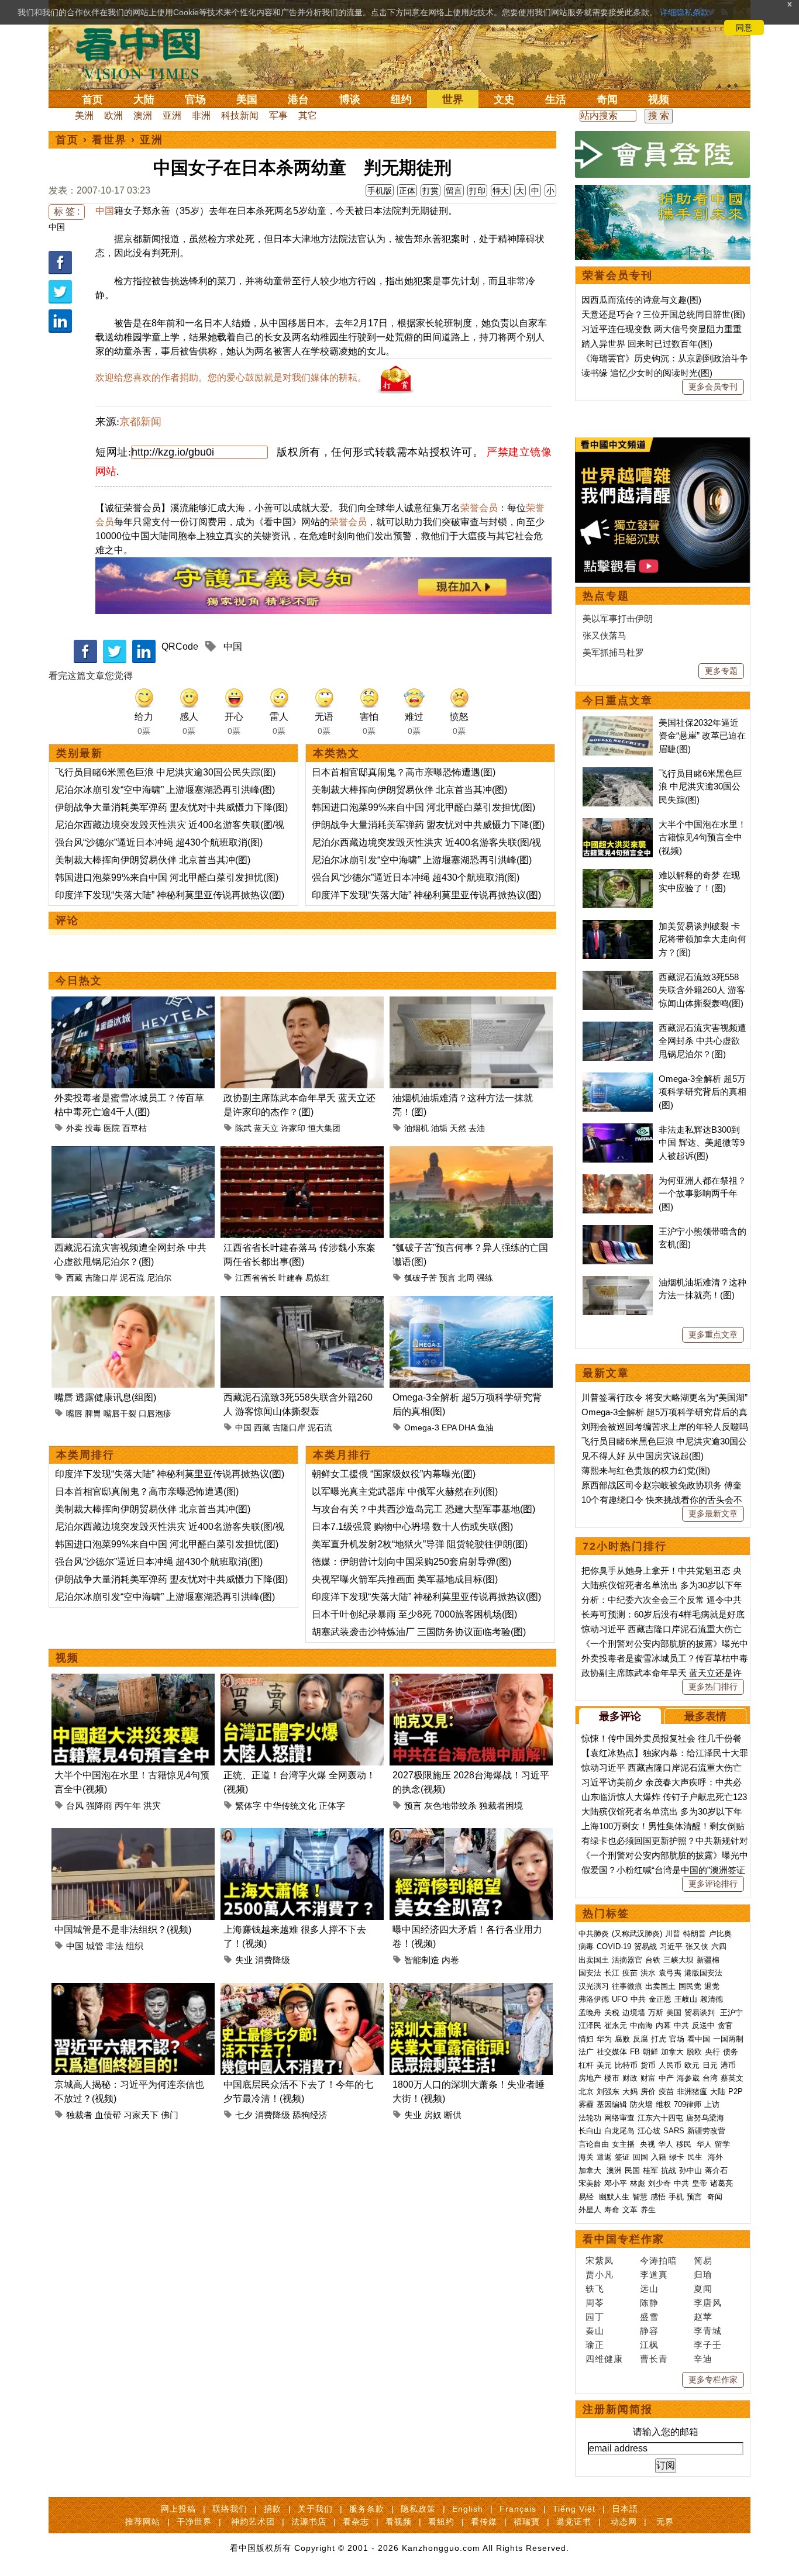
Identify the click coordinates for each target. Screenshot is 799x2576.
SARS (674, 2131)
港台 (298, 99)
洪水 (648, 1973)
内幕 (663, 2025)
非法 (115, 1946)
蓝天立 (266, 1128)
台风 (75, 1806)
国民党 (690, 1986)
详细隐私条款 (684, 12)
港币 (728, 2065)
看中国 (145, 53)
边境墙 (634, 2013)
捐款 (273, 2509)
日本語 (625, 2509)
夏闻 (703, 2289)
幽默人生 (614, 2197)
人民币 (670, 2065)
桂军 (650, 2170)
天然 (458, 1128)
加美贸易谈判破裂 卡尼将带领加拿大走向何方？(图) (702, 939)
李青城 (708, 2331)
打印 (477, 191)
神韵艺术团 (253, 2522)
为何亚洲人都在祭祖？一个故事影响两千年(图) (702, 1194)
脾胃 (93, 1413)
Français (518, 2509)
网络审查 (619, 2118)
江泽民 (590, 2025)
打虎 (659, 2039)
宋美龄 (590, 2183)
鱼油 (485, 1427)
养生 (648, 2210)
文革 (630, 2210)
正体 (407, 191)
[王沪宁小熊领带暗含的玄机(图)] (618, 1231)
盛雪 (649, 2317)
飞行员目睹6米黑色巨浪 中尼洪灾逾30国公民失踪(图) (165, 772)
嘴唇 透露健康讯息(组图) (105, 1397)
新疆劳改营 (706, 2131)
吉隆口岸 (101, 1278)
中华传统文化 (290, 1806)
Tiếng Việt (574, 2509)
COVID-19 (614, 1946)
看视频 (399, 2522)
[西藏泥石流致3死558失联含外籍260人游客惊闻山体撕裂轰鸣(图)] (302, 1303)
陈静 (649, 2303)
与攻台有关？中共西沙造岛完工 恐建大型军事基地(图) (423, 1509)
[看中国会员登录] (663, 154)
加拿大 (672, 2052)
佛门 (170, 2115)
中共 (638, 1999)
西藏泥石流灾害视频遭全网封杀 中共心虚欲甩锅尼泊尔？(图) (702, 1041)
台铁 (653, 1960)
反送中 (703, 2025)
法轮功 (590, 2118)
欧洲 (113, 115)
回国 (640, 2157)
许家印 (293, 1128)
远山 (649, 2289)
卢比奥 (720, 1934)
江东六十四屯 (660, 2118)
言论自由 (594, 2144)
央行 (712, 2052)
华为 (604, 2039)
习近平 (671, 1946)
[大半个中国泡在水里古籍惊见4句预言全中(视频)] (133, 1680)
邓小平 (616, 2183)
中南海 (641, 2025)
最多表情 (705, 1716)
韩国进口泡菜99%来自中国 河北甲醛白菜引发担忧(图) (167, 877)
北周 (466, 1278)
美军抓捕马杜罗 (613, 652)
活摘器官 (627, 1960)
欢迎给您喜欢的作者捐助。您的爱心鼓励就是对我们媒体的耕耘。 (231, 377)
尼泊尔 (159, 1278)
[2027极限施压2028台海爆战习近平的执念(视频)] (471, 1680)
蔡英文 (732, 2078)
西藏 (74, 1278)
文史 (504, 99)
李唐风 (708, 2303)
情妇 (586, 2039)
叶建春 (291, 1278)
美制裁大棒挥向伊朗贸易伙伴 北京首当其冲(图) (153, 860)
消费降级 (273, 1960)
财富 (648, 2078)
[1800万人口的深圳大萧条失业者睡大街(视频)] (471, 1990)
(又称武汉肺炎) (637, 1934)
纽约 (401, 99)
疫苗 (630, 1973)
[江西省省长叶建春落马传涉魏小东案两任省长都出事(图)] (302, 1153)
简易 (703, 2261)
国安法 (590, 1973)
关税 (612, 2013)
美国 (247, 99)
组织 (135, 1946)
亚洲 (172, 115)
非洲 (201, 115)
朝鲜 (650, 2052)
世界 (453, 99)
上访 (712, 2104)
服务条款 (367, 2509)
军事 (278, 115)
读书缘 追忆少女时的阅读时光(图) (647, 373)
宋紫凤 (600, 2261)
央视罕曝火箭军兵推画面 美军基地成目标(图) (405, 1579)
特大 (501, 191)
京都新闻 (140, 422)
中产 (666, 2078)
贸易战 (645, 1946)
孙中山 (690, 2170)
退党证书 (574, 2522)
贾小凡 (600, 2275)
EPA (449, 1427)
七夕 (244, 2115)
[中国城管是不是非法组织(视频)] (133, 1835)
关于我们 (315, 2509)
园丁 (595, 2317)
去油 (477, 1128)
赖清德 (712, 1999)
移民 (684, 2144)
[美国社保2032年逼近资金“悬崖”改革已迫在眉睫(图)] (618, 723)
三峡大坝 (679, 1960)
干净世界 (194, 2522)
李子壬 (708, 2345)
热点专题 (606, 596)
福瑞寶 (527, 2522)
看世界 (109, 140)
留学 (722, 2144)
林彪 (638, 2183)
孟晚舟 (590, 2013)
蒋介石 (717, 2170)
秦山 (595, 2331)
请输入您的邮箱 (666, 2432)
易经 (587, 2197)
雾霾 (586, 2104)
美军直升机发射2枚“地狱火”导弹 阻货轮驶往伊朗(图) (420, 1544)
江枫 (649, 2345)
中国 (57, 227)
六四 (719, 1946)
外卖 (74, 1128)
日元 (710, 2065)
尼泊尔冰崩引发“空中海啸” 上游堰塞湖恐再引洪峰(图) (165, 790)
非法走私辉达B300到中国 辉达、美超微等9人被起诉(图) (702, 1143)
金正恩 (660, 1999)
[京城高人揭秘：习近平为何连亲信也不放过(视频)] (133, 1990)
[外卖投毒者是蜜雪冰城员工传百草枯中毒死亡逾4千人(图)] (133, 1003)
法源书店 (309, 2522)
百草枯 (135, 1128)
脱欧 (694, 2052)
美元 (604, 2065)
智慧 (640, 2197)
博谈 (350, 99)
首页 (92, 99)
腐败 (622, 2039)
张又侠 (697, 1946)
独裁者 (79, 2115)
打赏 (431, 191)
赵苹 (703, 2317)
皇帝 (700, 2183)
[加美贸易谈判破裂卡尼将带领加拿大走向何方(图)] (618, 926)
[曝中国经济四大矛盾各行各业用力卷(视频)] (471, 1835)
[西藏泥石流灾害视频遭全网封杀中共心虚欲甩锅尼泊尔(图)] (133, 1153)
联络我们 (230, 2509)
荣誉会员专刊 (618, 275)
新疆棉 (708, 1960)
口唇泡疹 (155, 1413)
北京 (586, 2092)
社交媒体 (612, 2052)
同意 (744, 27)
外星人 (590, 2210)
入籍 (659, 2157)
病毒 (586, 1946)
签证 (622, 2157)
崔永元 (616, 2025)
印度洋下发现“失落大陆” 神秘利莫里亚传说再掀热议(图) (170, 895)
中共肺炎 (594, 1934)
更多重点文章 (713, 1334)
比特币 (626, 2065)
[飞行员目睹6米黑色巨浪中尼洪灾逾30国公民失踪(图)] (618, 773)
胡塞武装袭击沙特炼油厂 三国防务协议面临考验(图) (419, 1632)
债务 (731, 2052)
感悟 (658, 2197)
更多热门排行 (713, 1687)
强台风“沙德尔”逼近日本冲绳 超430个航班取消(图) (159, 842)
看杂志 (356, 2522)
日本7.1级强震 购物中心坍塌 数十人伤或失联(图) (412, 1527)
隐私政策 (418, 2509)
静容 (649, 2331)
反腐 (640, 2039)
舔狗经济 (310, 2115)
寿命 (612, 2210)
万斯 (656, 2013)
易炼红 (318, 1278)
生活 (556, 99)
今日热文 (79, 981)
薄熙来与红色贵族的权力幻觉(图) (646, 1470)
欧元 (692, 2065)
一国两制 (728, 2039)
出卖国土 (594, 1960)
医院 (112, 1128)
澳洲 (143, 115)
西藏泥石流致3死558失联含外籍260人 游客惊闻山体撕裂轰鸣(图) (702, 990)
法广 (586, 2052)
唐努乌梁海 (705, 2118)
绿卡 (677, 2157)
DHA (467, 1427)
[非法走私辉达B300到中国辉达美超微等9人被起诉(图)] (618, 1130)
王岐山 (686, 1999)
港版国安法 (703, 1973)
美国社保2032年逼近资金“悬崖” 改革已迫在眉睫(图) (702, 736)
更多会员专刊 (713, 387)
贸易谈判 (701, 2013)
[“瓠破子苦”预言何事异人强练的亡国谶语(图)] (471, 1153)
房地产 (590, 2078)
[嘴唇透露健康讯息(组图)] (133, 1303)
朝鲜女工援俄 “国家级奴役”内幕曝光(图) (394, 1474)
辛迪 (703, 2359)
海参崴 (688, 2078)
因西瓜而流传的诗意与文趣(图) (641, 300)
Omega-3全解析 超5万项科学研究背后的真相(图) (702, 1092)
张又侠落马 (605, 635)
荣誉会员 (479, 508)
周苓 (595, 2303)
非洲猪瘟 (692, 2092)
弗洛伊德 (594, 1999)
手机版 (380, 191)
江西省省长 (256, 1278)
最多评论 (620, 1716)
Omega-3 (422, 1427)
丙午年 (128, 1806)
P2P (736, 2092)
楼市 (612, 2078)
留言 (454, 191)
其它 (308, 115)
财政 (630, 2078)
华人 (666, 2144)
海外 (717, 2157)
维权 (663, 2104)
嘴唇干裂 (120, 1413)
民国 (632, 2170)
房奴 (433, 2115)
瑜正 (595, 2345)
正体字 (332, 1806)
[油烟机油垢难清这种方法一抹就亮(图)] (471, 1003)
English (468, 2509)
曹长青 (654, 2359)
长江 (612, 1973)
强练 (485, 1278)
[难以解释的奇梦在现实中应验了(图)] (618, 875)
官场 (195, 99)
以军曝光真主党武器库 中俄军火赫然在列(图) (405, 1492)
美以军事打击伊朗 (618, 618)
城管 (95, 1946)
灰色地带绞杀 (450, 1806)
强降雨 (99, 1806)
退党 (712, 1986)
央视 (648, 2144)
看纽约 (441, 2522)
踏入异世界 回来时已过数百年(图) (647, 344)
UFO (620, 1999)
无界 (665, 2522)
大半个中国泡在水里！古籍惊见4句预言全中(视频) (702, 837)
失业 (244, 1960)
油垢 (439, 1128)
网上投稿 (178, 2509)
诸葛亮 (721, 2183)
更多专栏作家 (713, 2380)
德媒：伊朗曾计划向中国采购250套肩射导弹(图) (411, 1562)
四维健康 (604, 2359)
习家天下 (141, 2115)
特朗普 (695, 1934)
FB (635, 2052)
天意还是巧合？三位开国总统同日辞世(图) (663, 314)
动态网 (624, 2522)
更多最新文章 (713, 1513)
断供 (453, 2115)
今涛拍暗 (659, 2261)
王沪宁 (731, 2013)
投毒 (93, 1128)
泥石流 (132, 1278)
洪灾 (152, 1806)
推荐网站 (143, 2522)
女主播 (624, 2144)
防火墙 (641, 2104)
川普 (673, 1934)
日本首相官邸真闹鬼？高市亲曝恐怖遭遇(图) (404, 772)
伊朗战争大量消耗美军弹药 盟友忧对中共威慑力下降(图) (171, 807)
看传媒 (484, 2522)
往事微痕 (627, 1986)
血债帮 (108, 2115)
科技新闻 (240, 115)
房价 (648, 2092)
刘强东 (608, 2092)
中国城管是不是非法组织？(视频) (123, 1930)
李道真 (654, 2275)
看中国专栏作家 (624, 2239)
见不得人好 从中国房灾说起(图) (643, 1456)
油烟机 (416, 1128)
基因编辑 (612, 2104)
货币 (648, 2065)
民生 (696, 2157)
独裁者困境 (501, 1806)
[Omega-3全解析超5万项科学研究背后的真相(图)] (471, 1303)
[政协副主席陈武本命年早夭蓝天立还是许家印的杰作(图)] (302, 1003)
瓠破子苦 (421, 1278)
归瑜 (703, 2275)
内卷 (450, 1960)
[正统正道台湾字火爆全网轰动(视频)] (302, 1680)
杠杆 (586, 2065)
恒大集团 (324, 1128)
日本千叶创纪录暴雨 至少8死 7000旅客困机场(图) (414, 1614)
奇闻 (607, 99)
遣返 (604, 2157)
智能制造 (422, 1960)
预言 (447, 1278)
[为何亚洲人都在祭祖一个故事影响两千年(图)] (618, 1180)
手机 (676, 2197)
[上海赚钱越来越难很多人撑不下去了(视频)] (302, 1835)
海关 (586, 2157)
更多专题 (721, 671)
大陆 (144, 99)
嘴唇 (74, 1413)
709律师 (688, 2104)
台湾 (710, 2078)
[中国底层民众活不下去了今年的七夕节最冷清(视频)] (302, 1990)
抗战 (669, 2170)
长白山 (590, 2131)
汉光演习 (594, 1986)
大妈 (630, 2092)
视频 (659, 99)
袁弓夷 (670, 1973)
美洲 (84, 115)
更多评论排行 (713, 1884)
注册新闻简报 (618, 2409)
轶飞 (595, 2289)
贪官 (725, 2025)
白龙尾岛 (619, 2131)
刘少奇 (659, 2183)
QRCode (180, 646)
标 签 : (67, 211)
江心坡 (649, 2131)
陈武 (243, 1128)
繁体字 (248, 1806)
